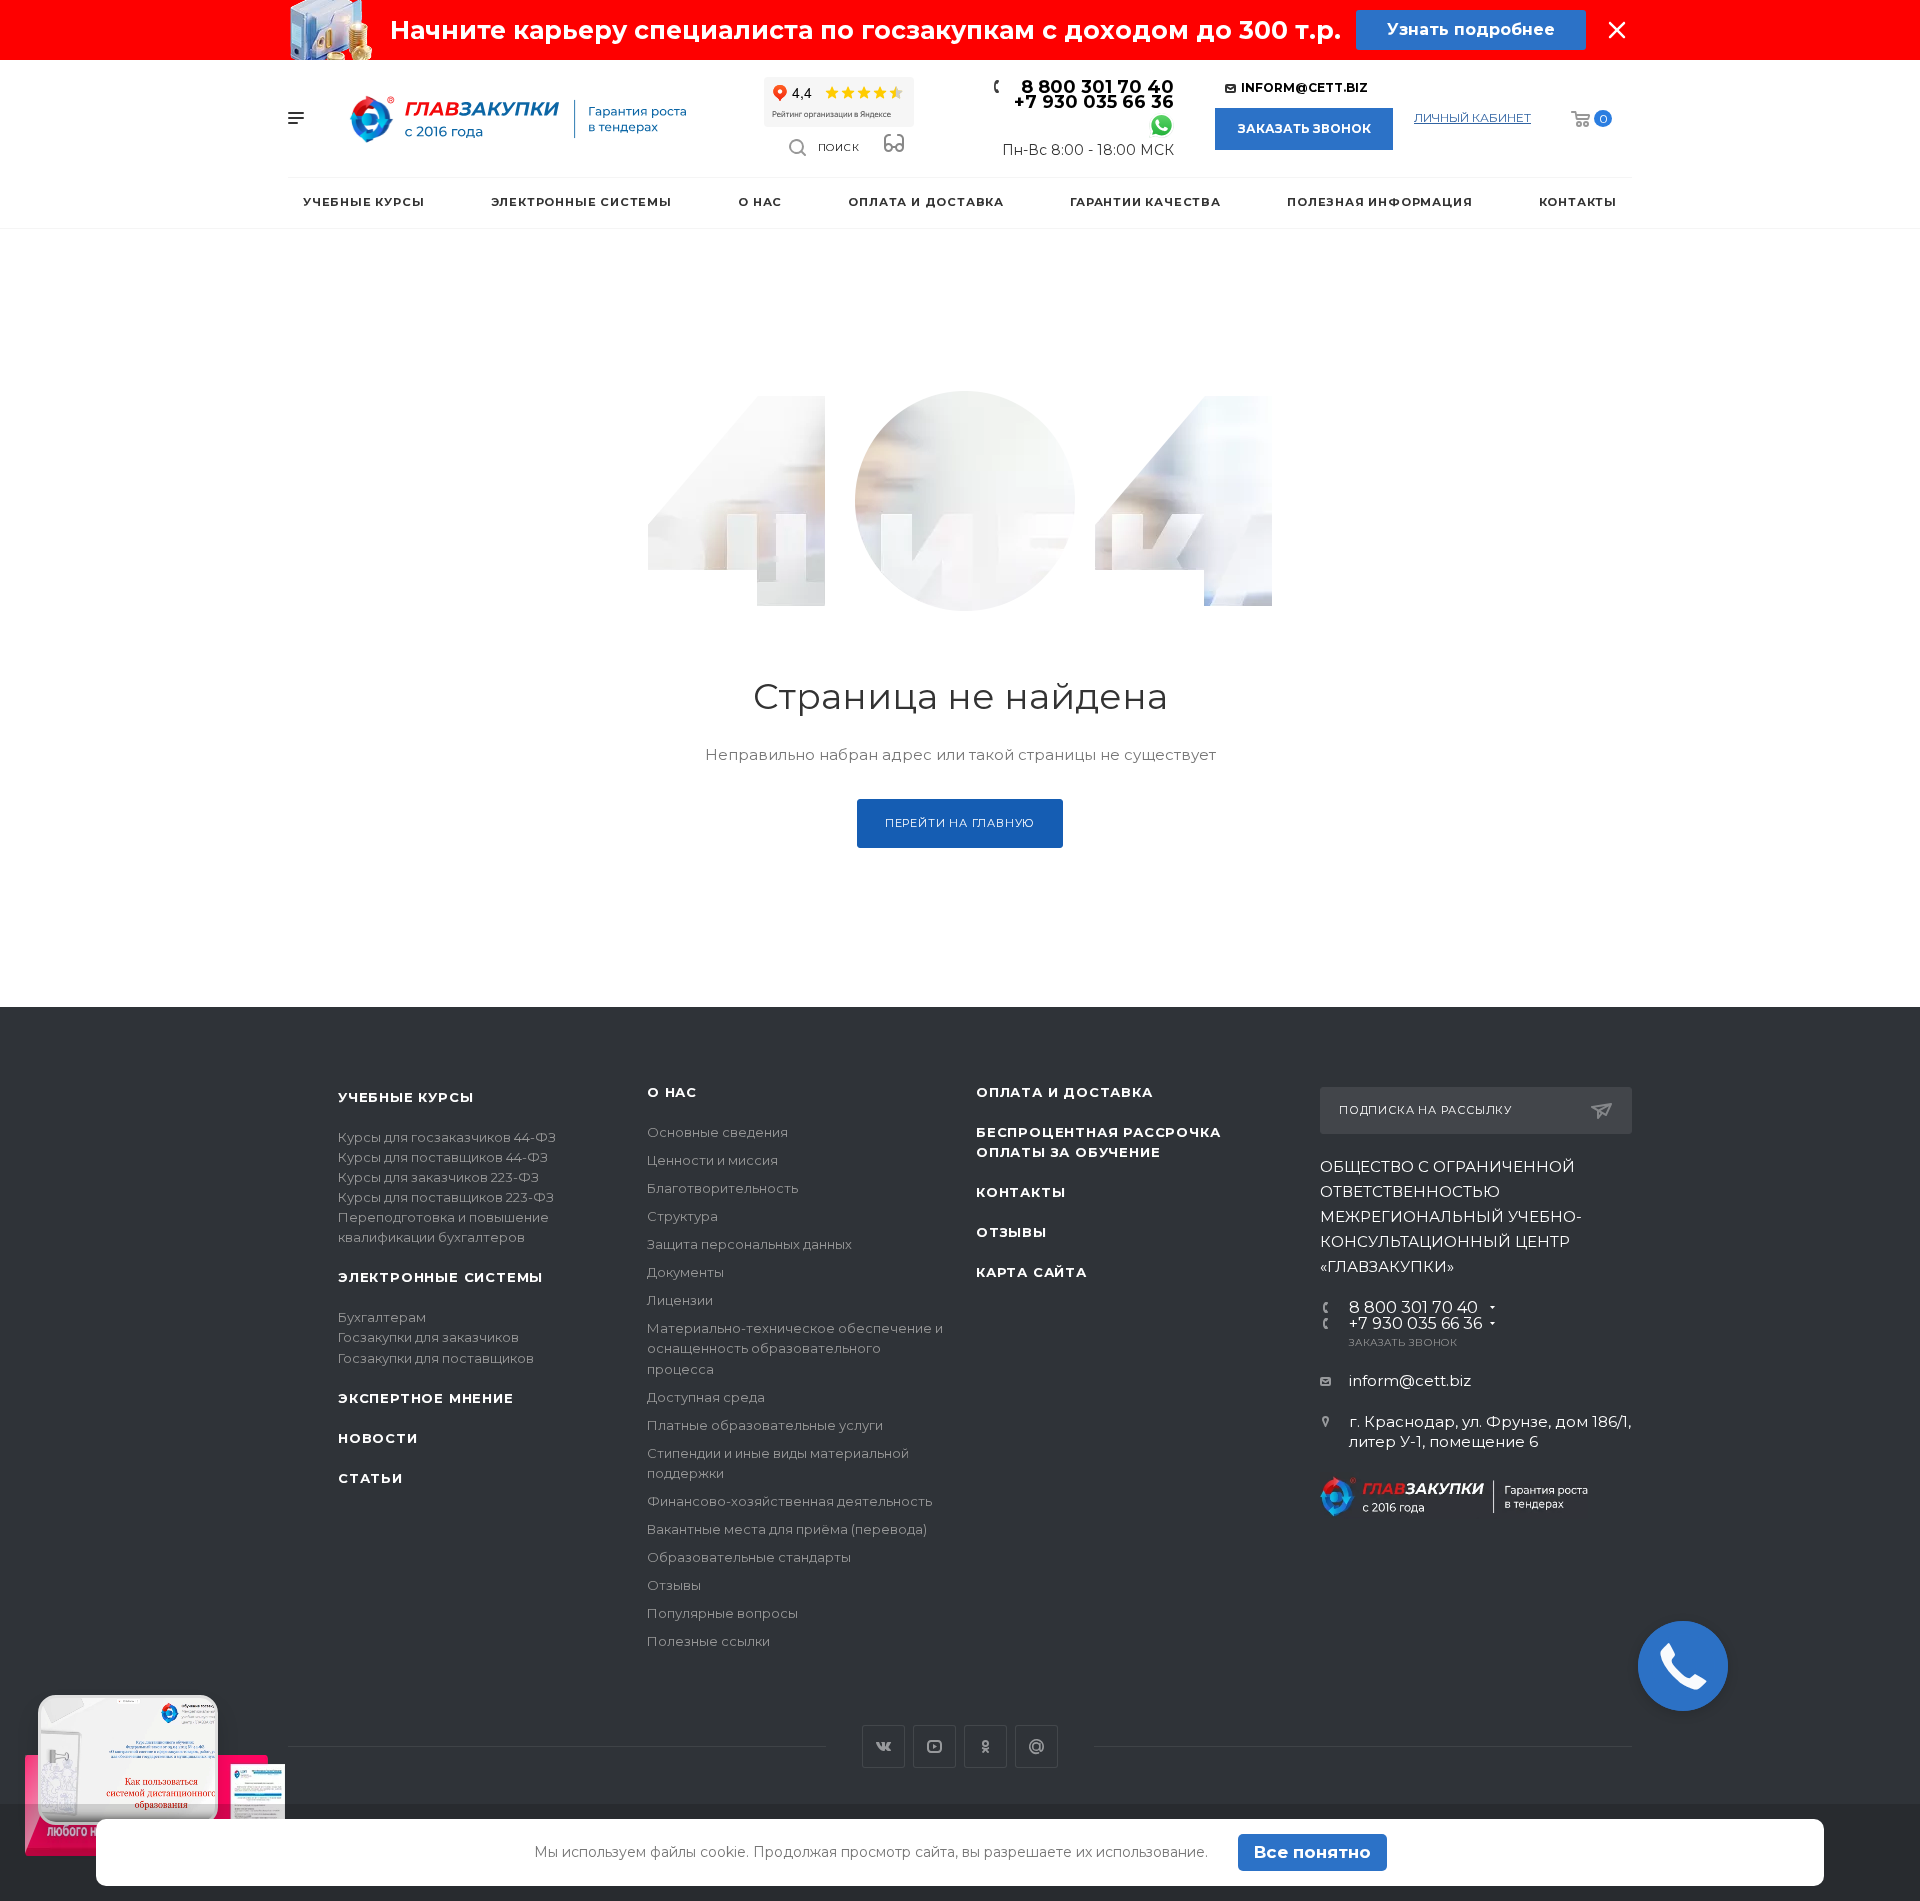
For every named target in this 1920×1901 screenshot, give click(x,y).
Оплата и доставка (1064, 1092)
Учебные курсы (405, 1097)
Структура (682, 1216)
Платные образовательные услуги (765, 1425)
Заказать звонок (1304, 128)
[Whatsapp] (1161, 124)
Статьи (370, 1478)
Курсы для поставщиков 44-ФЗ (443, 1157)
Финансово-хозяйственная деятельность (789, 1501)
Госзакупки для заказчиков (428, 1337)
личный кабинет (1472, 117)
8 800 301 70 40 (1097, 87)
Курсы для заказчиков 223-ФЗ (438, 1177)
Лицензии (680, 1300)
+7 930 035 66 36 (1094, 102)
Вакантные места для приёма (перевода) (787, 1529)
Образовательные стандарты (749, 1557)
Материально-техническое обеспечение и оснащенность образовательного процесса (795, 1348)
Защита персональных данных (749, 1244)
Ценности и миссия (712, 1160)
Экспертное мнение (426, 1398)
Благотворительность (722, 1188)
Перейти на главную (960, 823)
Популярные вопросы (722, 1613)
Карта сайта (1031, 1272)
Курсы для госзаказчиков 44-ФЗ (447, 1137)
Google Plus (1036, 1746)
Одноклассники (985, 1746)
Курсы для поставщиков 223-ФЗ (446, 1197)
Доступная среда (706, 1397)
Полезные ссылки (708, 1641)
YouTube (934, 1746)
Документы (685, 1272)
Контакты (1020, 1192)
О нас (672, 1092)
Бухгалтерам (382, 1317)
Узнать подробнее (1471, 29)
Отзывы (674, 1585)
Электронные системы (440, 1277)
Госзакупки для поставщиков (436, 1358)
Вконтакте (883, 1746)
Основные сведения (717, 1132)
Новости (378, 1438)
